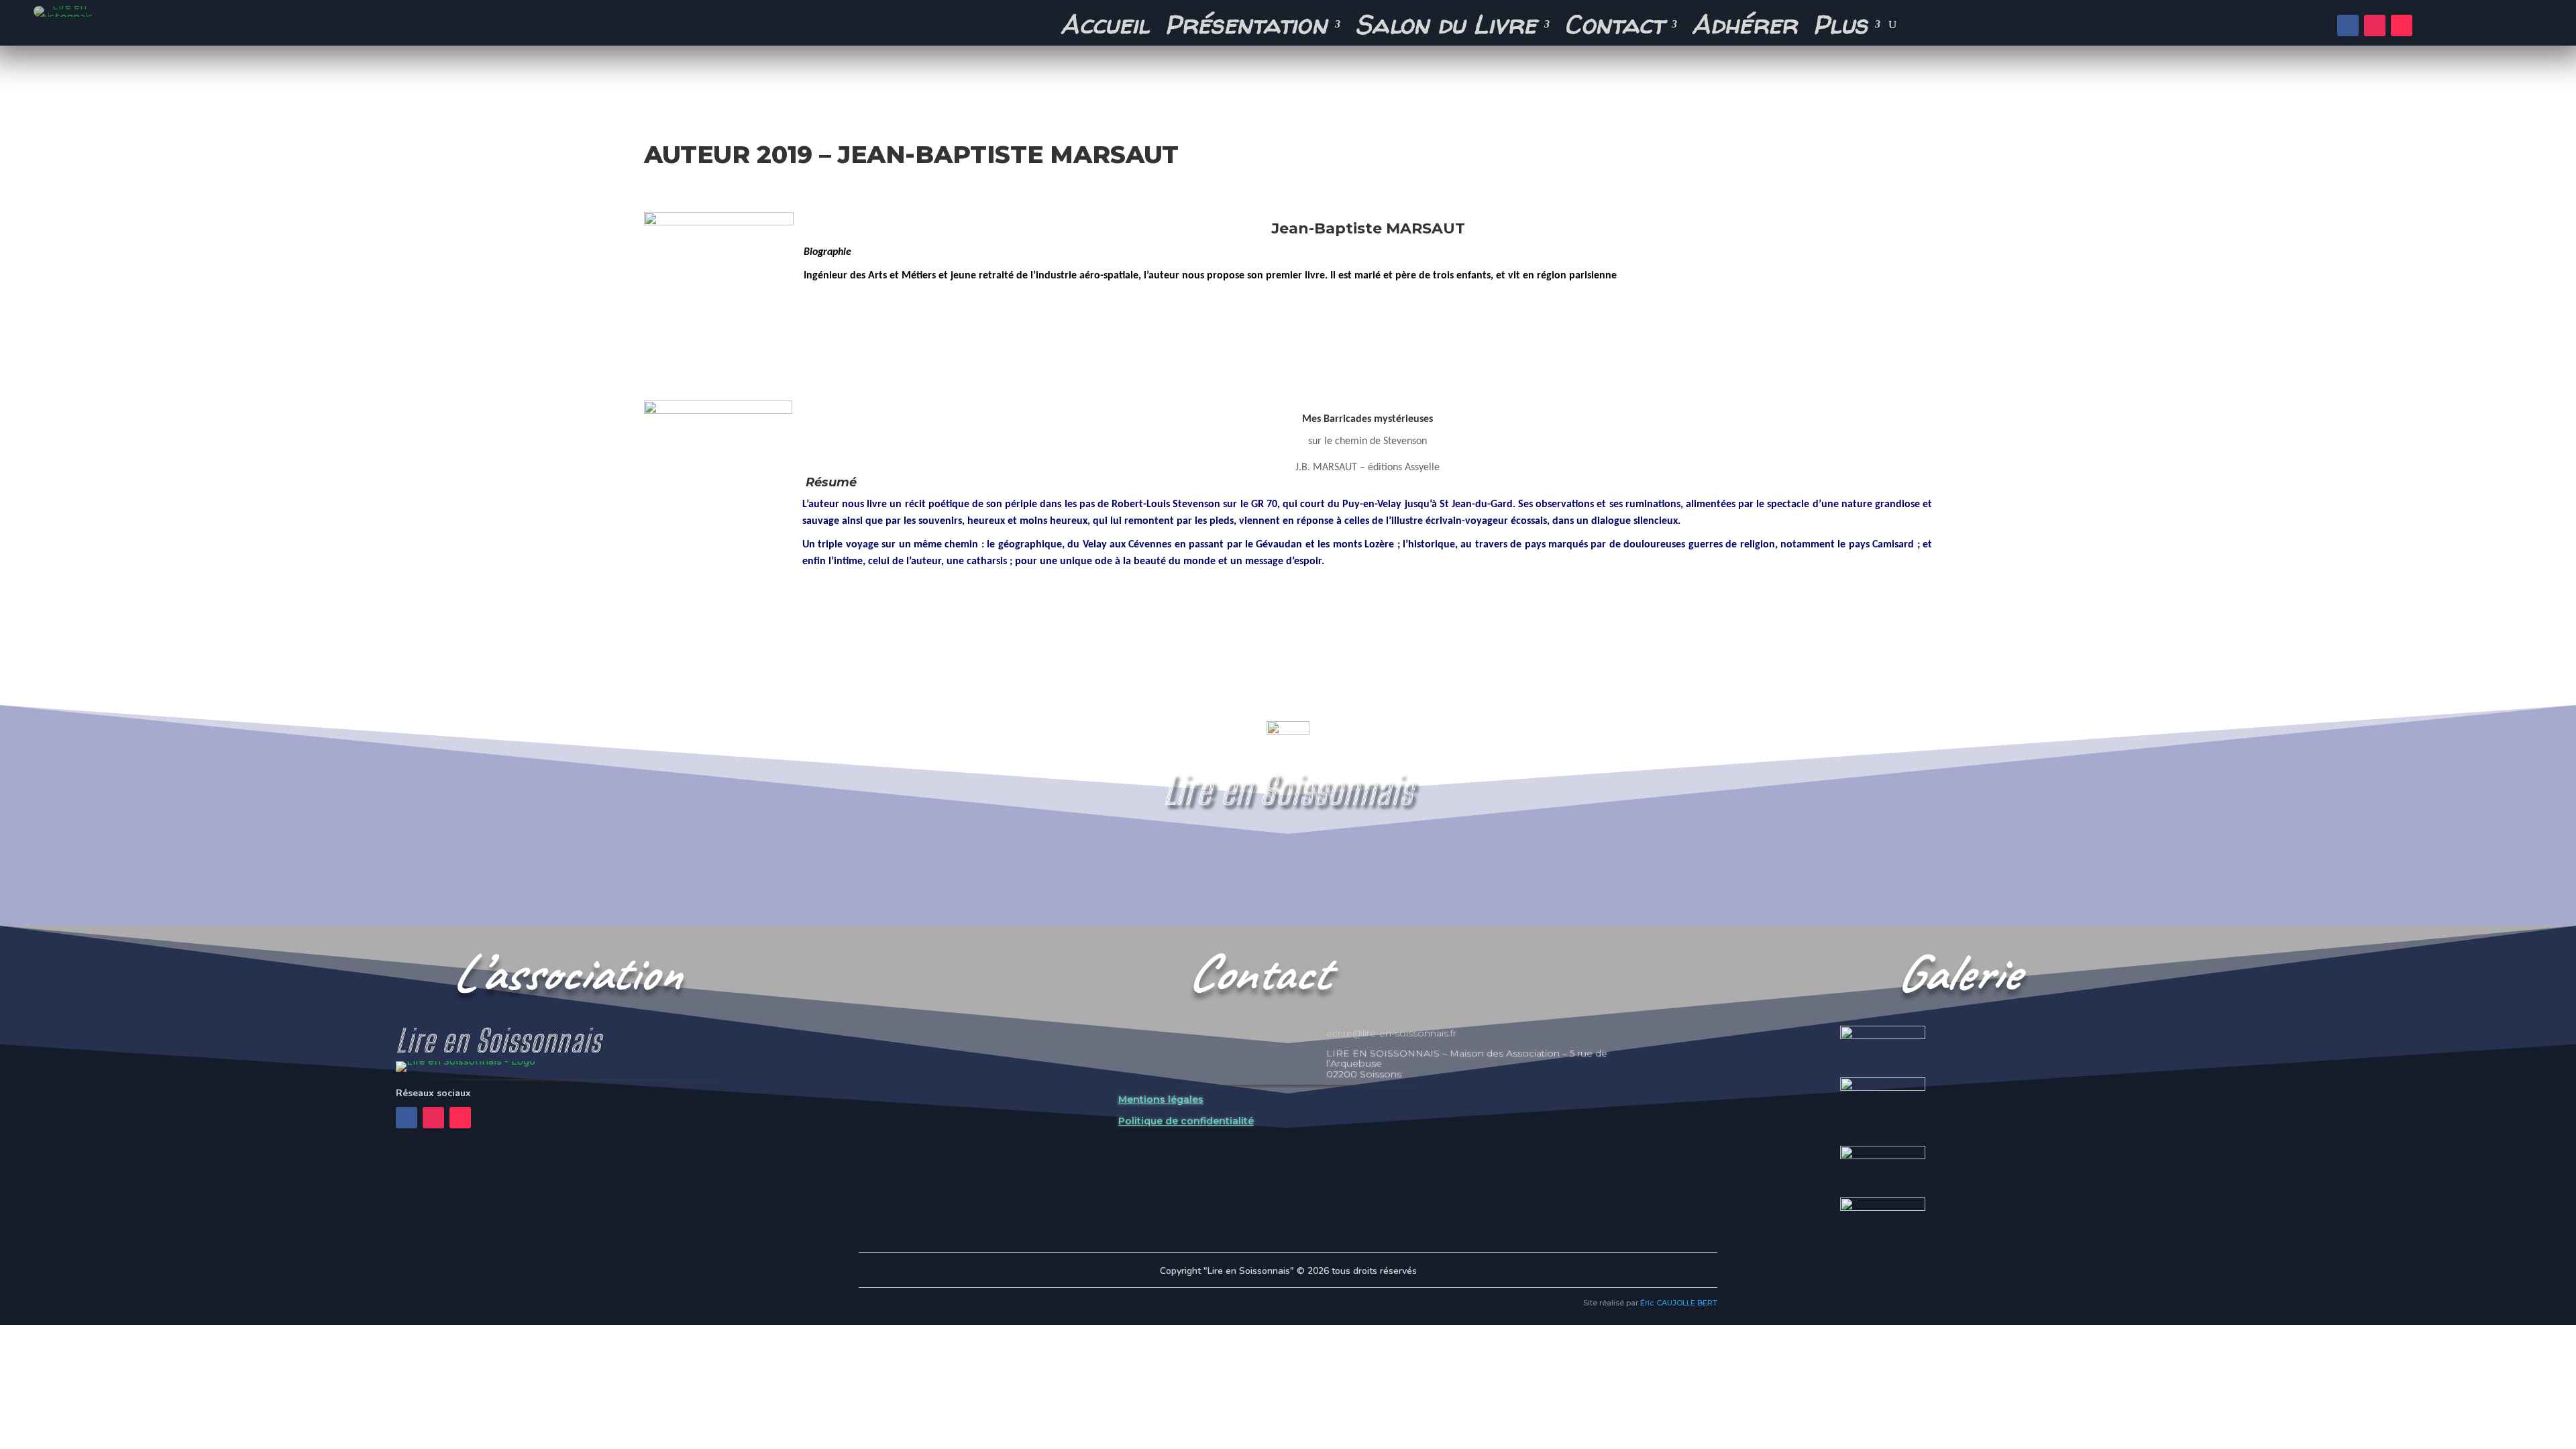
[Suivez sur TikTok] (2402, 25)
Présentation (1246, 28)
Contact (1614, 28)
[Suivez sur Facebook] (2348, 25)
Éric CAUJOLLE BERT (1679, 1303)
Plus (1840, 28)
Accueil (1105, 28)
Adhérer (1745, 28)
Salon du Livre (1446, 28)
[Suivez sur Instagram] (2375, 25)
